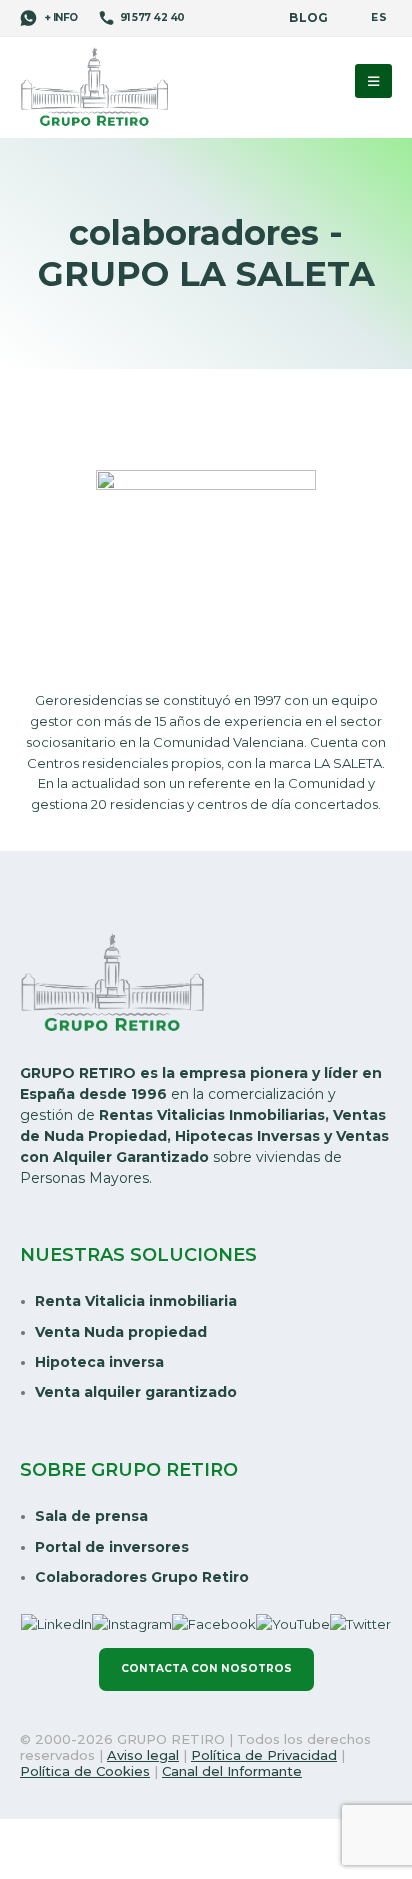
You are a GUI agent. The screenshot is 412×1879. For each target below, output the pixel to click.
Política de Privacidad (264, 1755)
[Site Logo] (95, 88)
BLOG (308, 18)
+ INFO (60, 17)
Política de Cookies (85, 1771)
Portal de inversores (112, 1547)
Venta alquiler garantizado (136, 1392)
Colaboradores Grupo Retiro (142, 1577)
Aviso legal (143, 1755)
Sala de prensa (91, 1516)
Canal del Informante (232, 1771)
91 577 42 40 (152, 17)
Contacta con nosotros (206, 1668)
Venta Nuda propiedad (121, 1332)
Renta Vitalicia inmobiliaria (136, 1301)
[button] (373, 81)
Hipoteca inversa (99, 1362)
